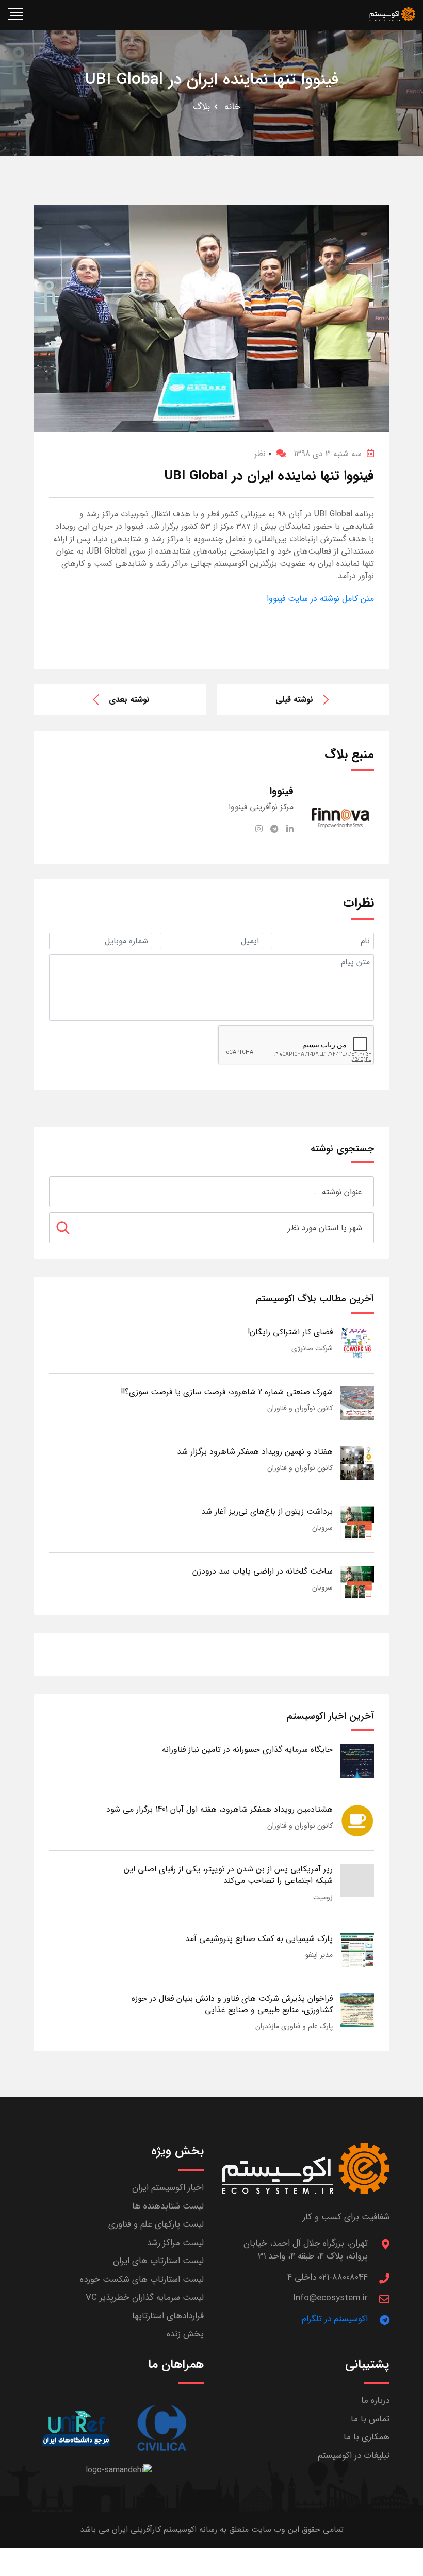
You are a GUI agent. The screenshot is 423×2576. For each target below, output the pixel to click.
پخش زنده (185, 2334)
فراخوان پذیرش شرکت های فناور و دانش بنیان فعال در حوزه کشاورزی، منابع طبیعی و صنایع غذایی (232, 2004)
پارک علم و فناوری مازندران (294, 2026)
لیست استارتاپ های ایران (158, 2261)
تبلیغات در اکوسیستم (354, 2456)
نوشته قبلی (294, 700)
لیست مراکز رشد (175, 2243)
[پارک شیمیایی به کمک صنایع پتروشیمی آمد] (357, 1950)
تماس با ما (370, 2419)
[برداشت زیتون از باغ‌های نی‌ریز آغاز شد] (357, 1522)
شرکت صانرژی (312, 1348)
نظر (263, 454)
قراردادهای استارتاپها (168, 2316)
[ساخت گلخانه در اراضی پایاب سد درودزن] (357, 1582)
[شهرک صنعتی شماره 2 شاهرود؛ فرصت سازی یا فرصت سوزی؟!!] (357, 1403)
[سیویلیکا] (161, 2428)
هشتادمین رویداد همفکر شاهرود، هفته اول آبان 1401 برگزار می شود (219, 1809)
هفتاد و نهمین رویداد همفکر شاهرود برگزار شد (255, 1452)
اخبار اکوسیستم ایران (168, 2188)
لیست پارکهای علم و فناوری (156, 2224)
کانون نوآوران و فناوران (300, 1408)
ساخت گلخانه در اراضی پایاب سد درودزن (263, 1571)
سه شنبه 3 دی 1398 (328, 454)
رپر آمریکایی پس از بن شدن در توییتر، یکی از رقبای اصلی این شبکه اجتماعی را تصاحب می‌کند (228, 1875)
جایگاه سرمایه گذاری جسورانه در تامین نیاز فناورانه (247, 1750)
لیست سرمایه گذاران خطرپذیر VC (145, 2297)
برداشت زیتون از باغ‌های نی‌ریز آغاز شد (267, 1511)
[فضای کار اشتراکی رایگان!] (357, 1343)
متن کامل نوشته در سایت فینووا (320, 599)
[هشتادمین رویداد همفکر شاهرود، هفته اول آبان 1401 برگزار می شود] (357, 1820)
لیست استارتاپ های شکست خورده (142, 2279)
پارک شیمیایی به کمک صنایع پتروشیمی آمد (259, 1939)
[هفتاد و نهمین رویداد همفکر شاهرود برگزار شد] (357, 1462)
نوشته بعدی (129, 700)
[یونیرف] (76, 2428)
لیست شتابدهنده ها (168, 2206)
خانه (232, 107)
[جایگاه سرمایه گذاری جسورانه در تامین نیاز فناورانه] (357, 1760)
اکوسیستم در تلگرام (335, 2319)
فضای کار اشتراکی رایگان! (290, 1332)
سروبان (322, 1528)
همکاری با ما (367, 2437)
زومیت (323, 1897)
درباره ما (375, 2401)
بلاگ (201, 107)
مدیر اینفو (319, 1955)
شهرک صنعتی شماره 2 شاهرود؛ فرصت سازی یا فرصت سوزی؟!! (227, 1392)
